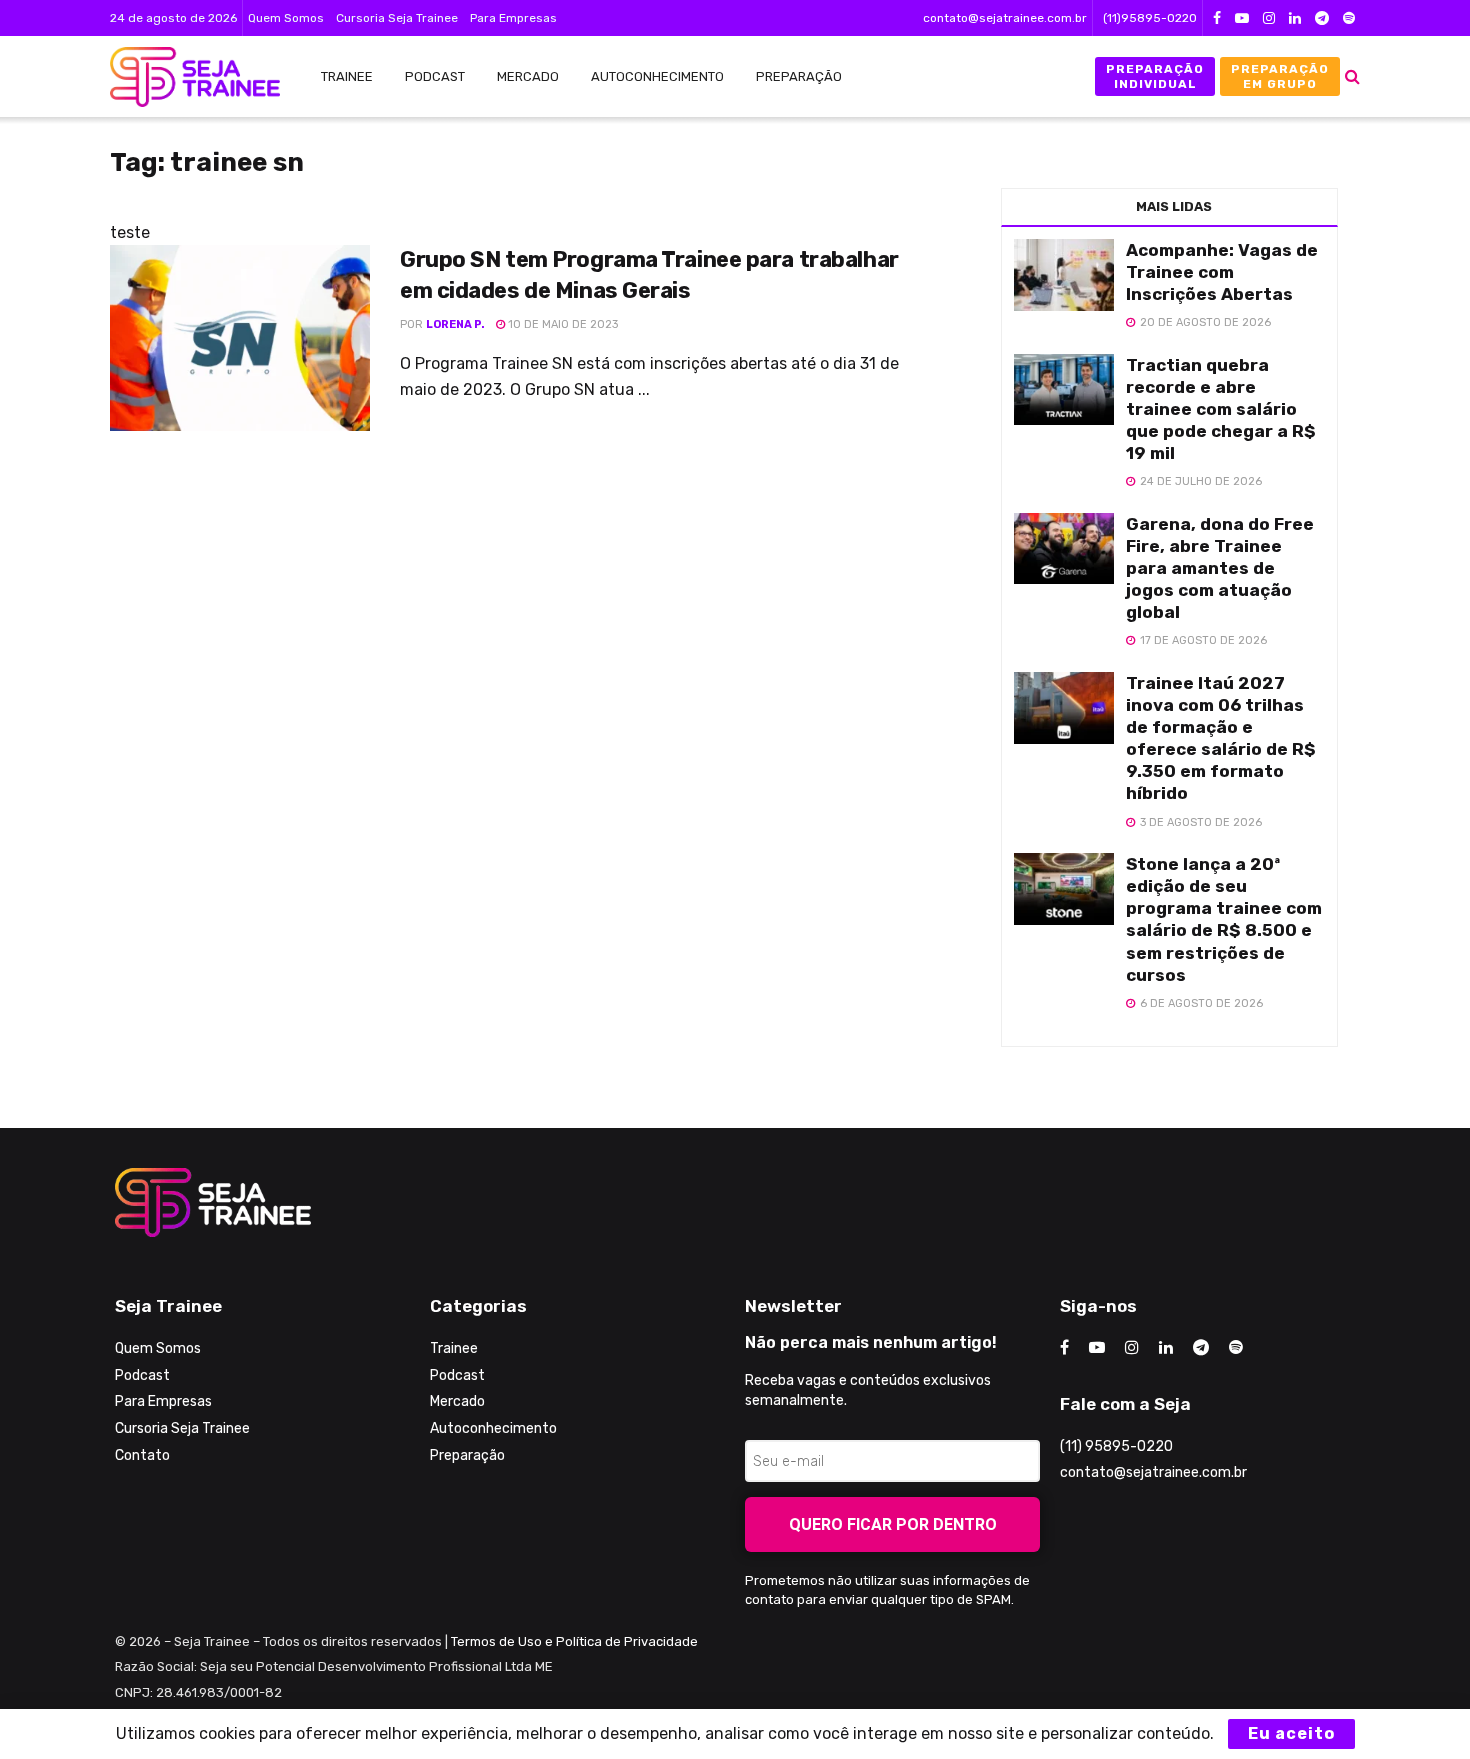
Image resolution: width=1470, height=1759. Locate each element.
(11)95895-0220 (1150, 18)
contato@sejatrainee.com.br (1005, 18)
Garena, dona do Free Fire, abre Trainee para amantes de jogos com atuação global (1220, 568)
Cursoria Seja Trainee (397, 18)
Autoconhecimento (657, 76)
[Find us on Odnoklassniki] (1349, 18)
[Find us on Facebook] (1217, 18)
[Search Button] (1352, 76)
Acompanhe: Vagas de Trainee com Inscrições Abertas (1222, 272)
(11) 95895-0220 (1116, 1446)
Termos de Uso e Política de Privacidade (574, 1641)
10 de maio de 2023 (561, 324)
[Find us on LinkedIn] (1295, 18)
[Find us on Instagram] (1269, 18)
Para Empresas (513, 18)
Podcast (435, 76)
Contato (142, 1455)
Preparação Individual (1155, 76)
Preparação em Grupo (1280, 76)
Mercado (528, 76)
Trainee (347, 76)
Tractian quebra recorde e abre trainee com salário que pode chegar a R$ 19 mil (1221, 409)
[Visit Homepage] (185, 77)
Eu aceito (1291, 1733)
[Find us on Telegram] (1322, 18)
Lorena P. (455, 324)
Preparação (799, 76)
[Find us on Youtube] (1242, 18)
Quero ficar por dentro (893, 1524)
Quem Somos (286, 18)
